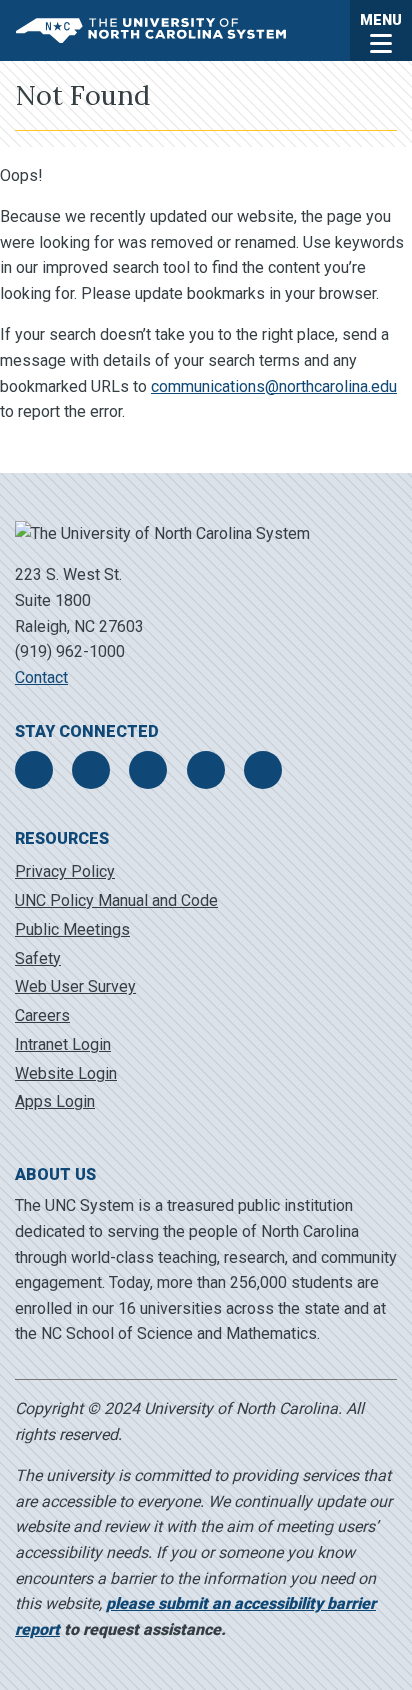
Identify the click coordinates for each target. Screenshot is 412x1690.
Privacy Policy (65, 871)
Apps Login (55, 1101)
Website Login (66, 1073)
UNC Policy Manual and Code (116, 900)
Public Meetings (72, 929)
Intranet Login (63, 1044)
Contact (41, 677)
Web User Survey (75, 986)
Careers (42, 1015)
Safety (38, 958)
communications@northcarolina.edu (274, 386)
